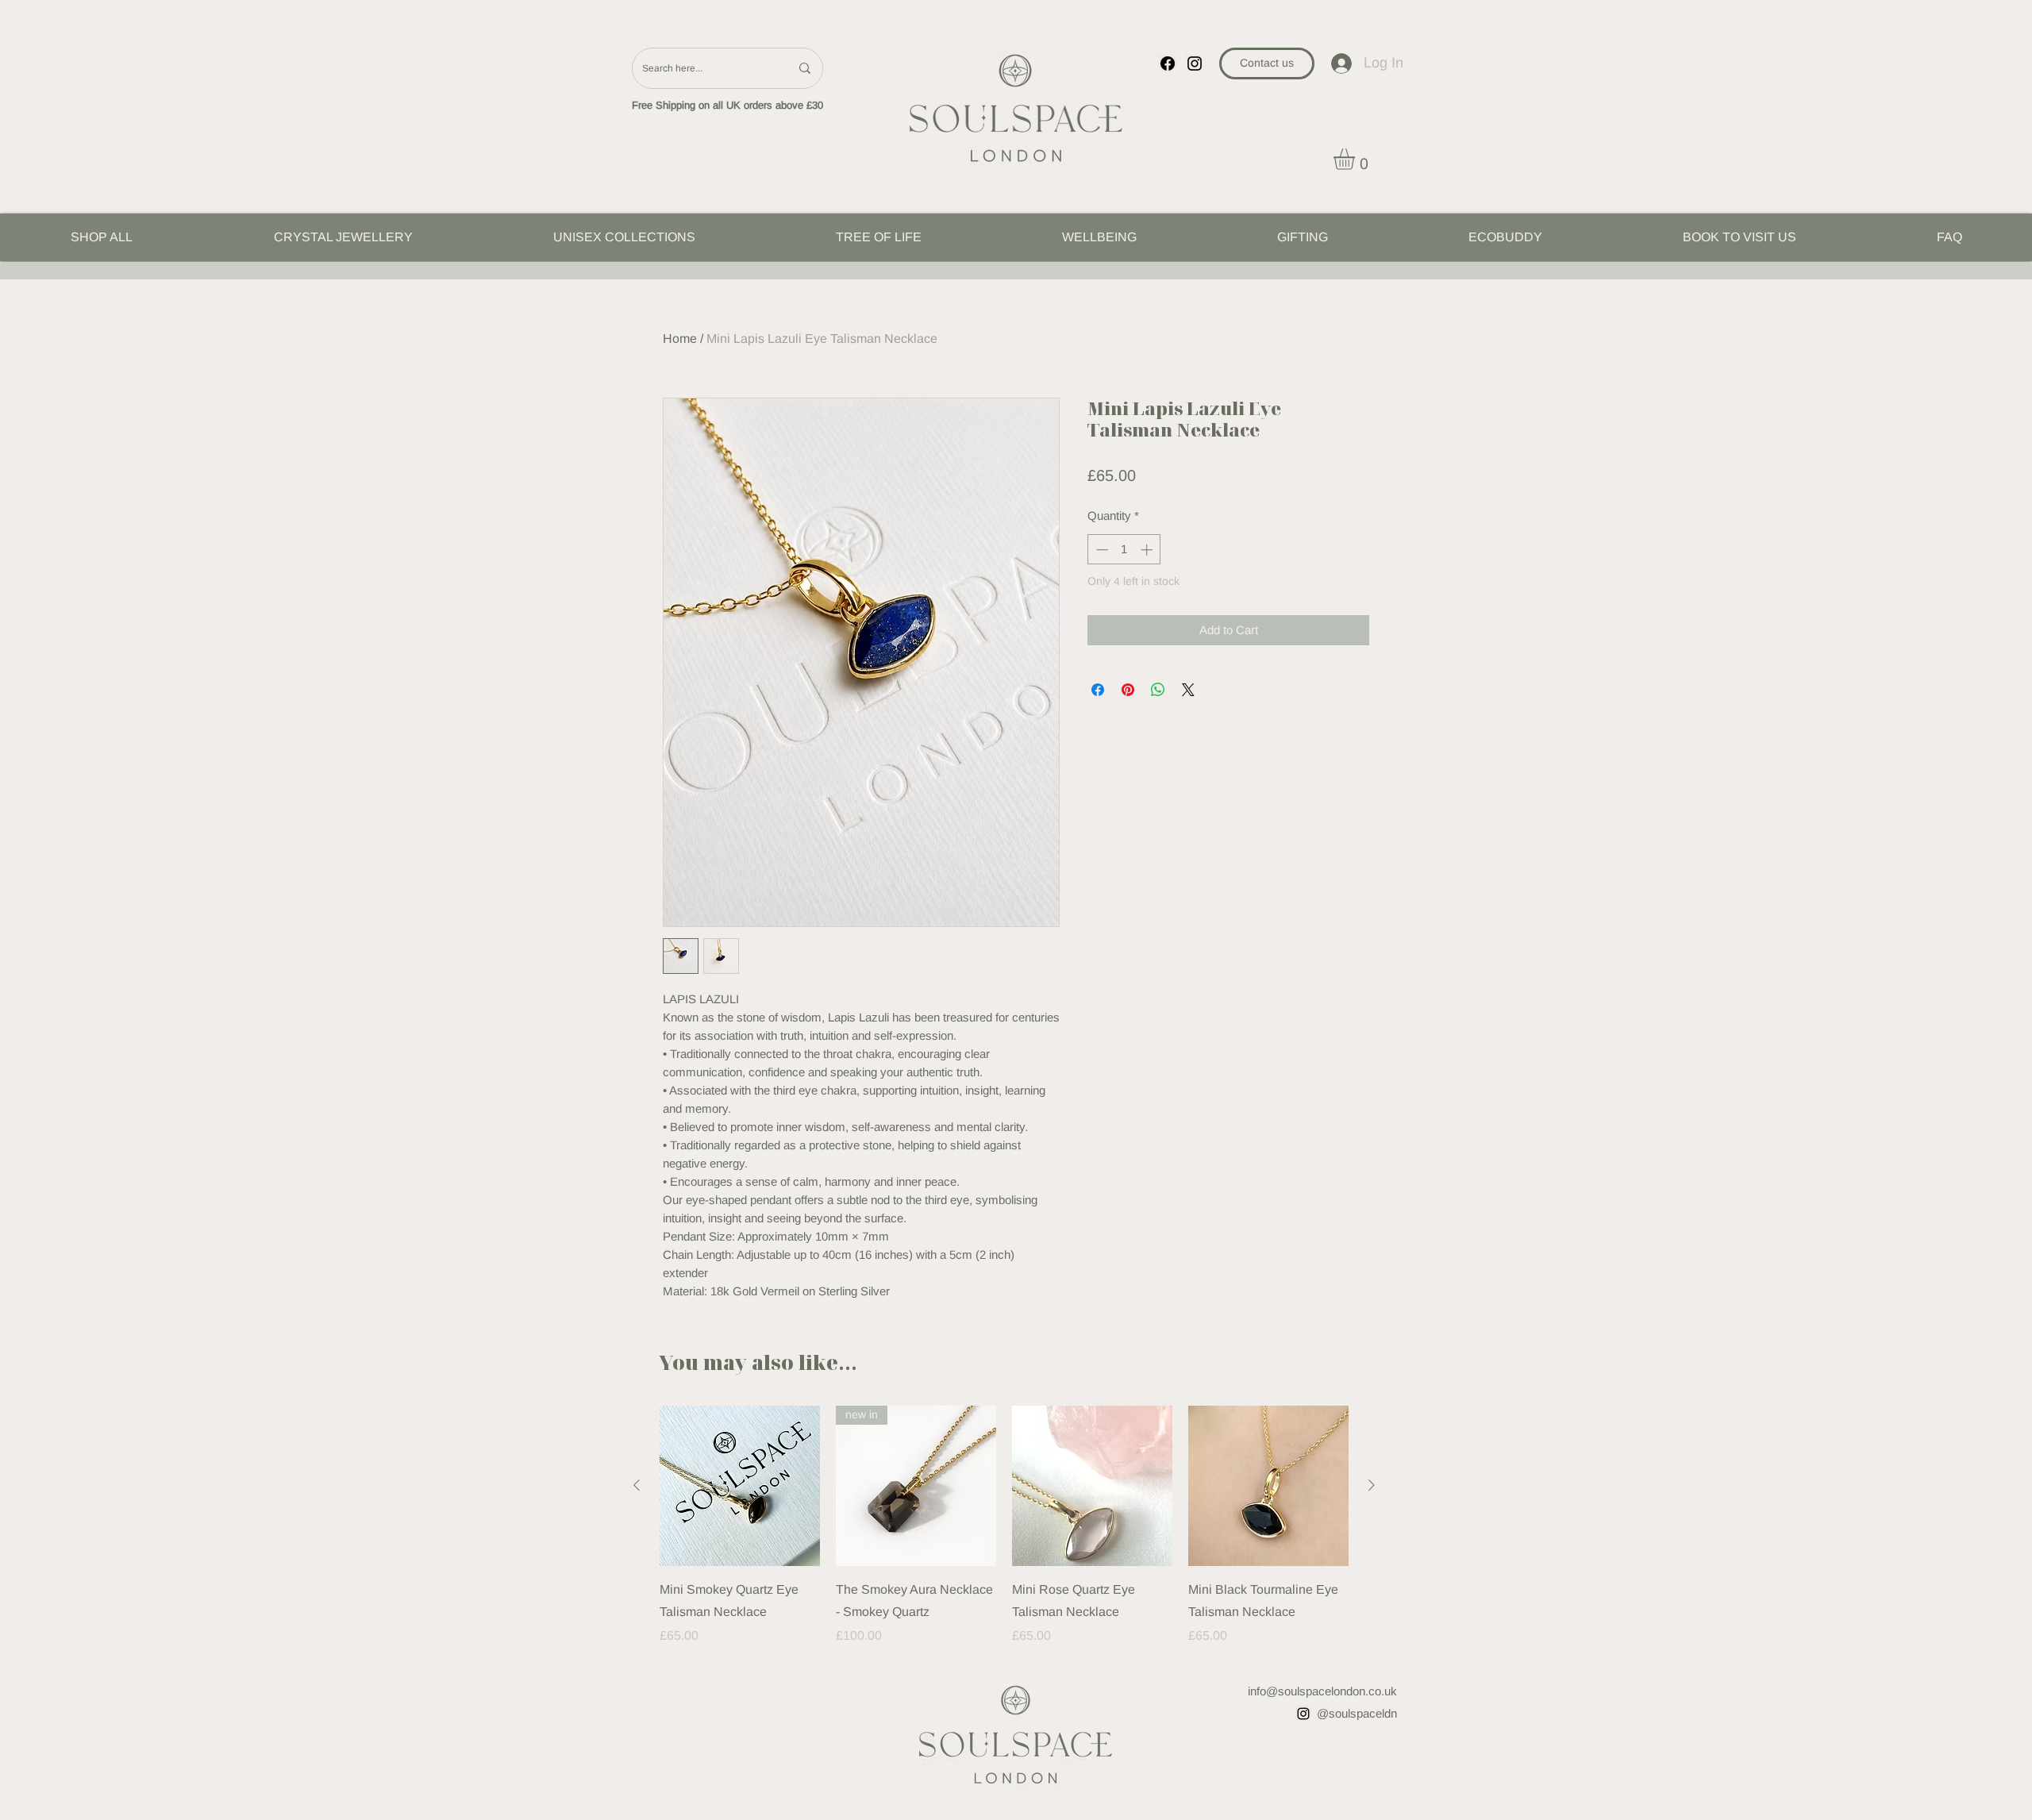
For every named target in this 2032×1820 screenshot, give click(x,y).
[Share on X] (1188, 690)
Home (680, 339)
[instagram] (1195, 63)
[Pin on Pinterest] (1128, 690)
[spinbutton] (1124, 550)
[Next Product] (1372, 1485)
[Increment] (1148, 550)
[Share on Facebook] (1098, 690)
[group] (1004, 1526)
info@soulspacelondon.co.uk (1322, 1691)
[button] (1357, 159)
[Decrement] (1101, 550)
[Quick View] (740, 1486)
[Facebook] (1168, 63)
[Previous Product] (637, 1485)
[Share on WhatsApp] (1158, 690)
